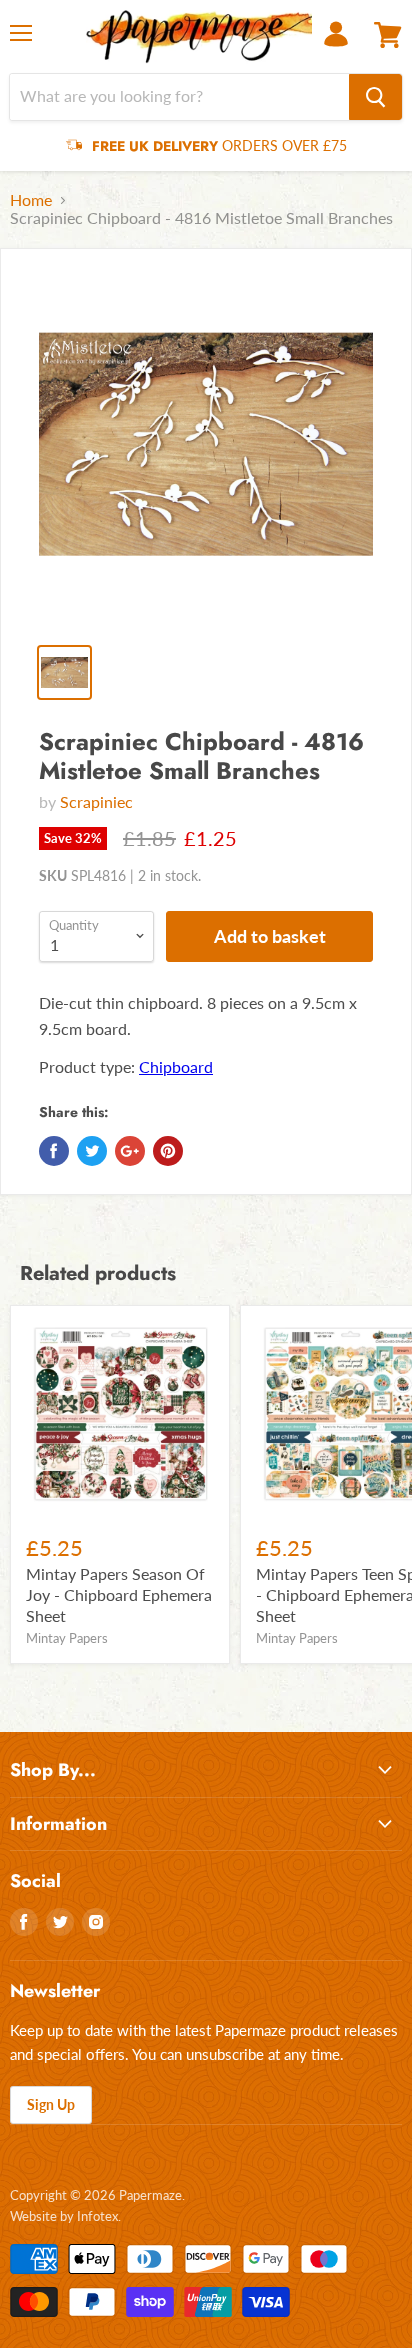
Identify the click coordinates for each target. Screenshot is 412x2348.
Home (31, 200)
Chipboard (176, 1066)
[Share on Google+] (130, 1151)
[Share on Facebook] (54, 1151)
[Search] (375, 97)
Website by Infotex (64, 2216)
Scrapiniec (96, 801)
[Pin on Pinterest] (168, 1151)
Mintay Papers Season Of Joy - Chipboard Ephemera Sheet (119, 1594)
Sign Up (51, 2104)
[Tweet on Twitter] (92, 1151)
